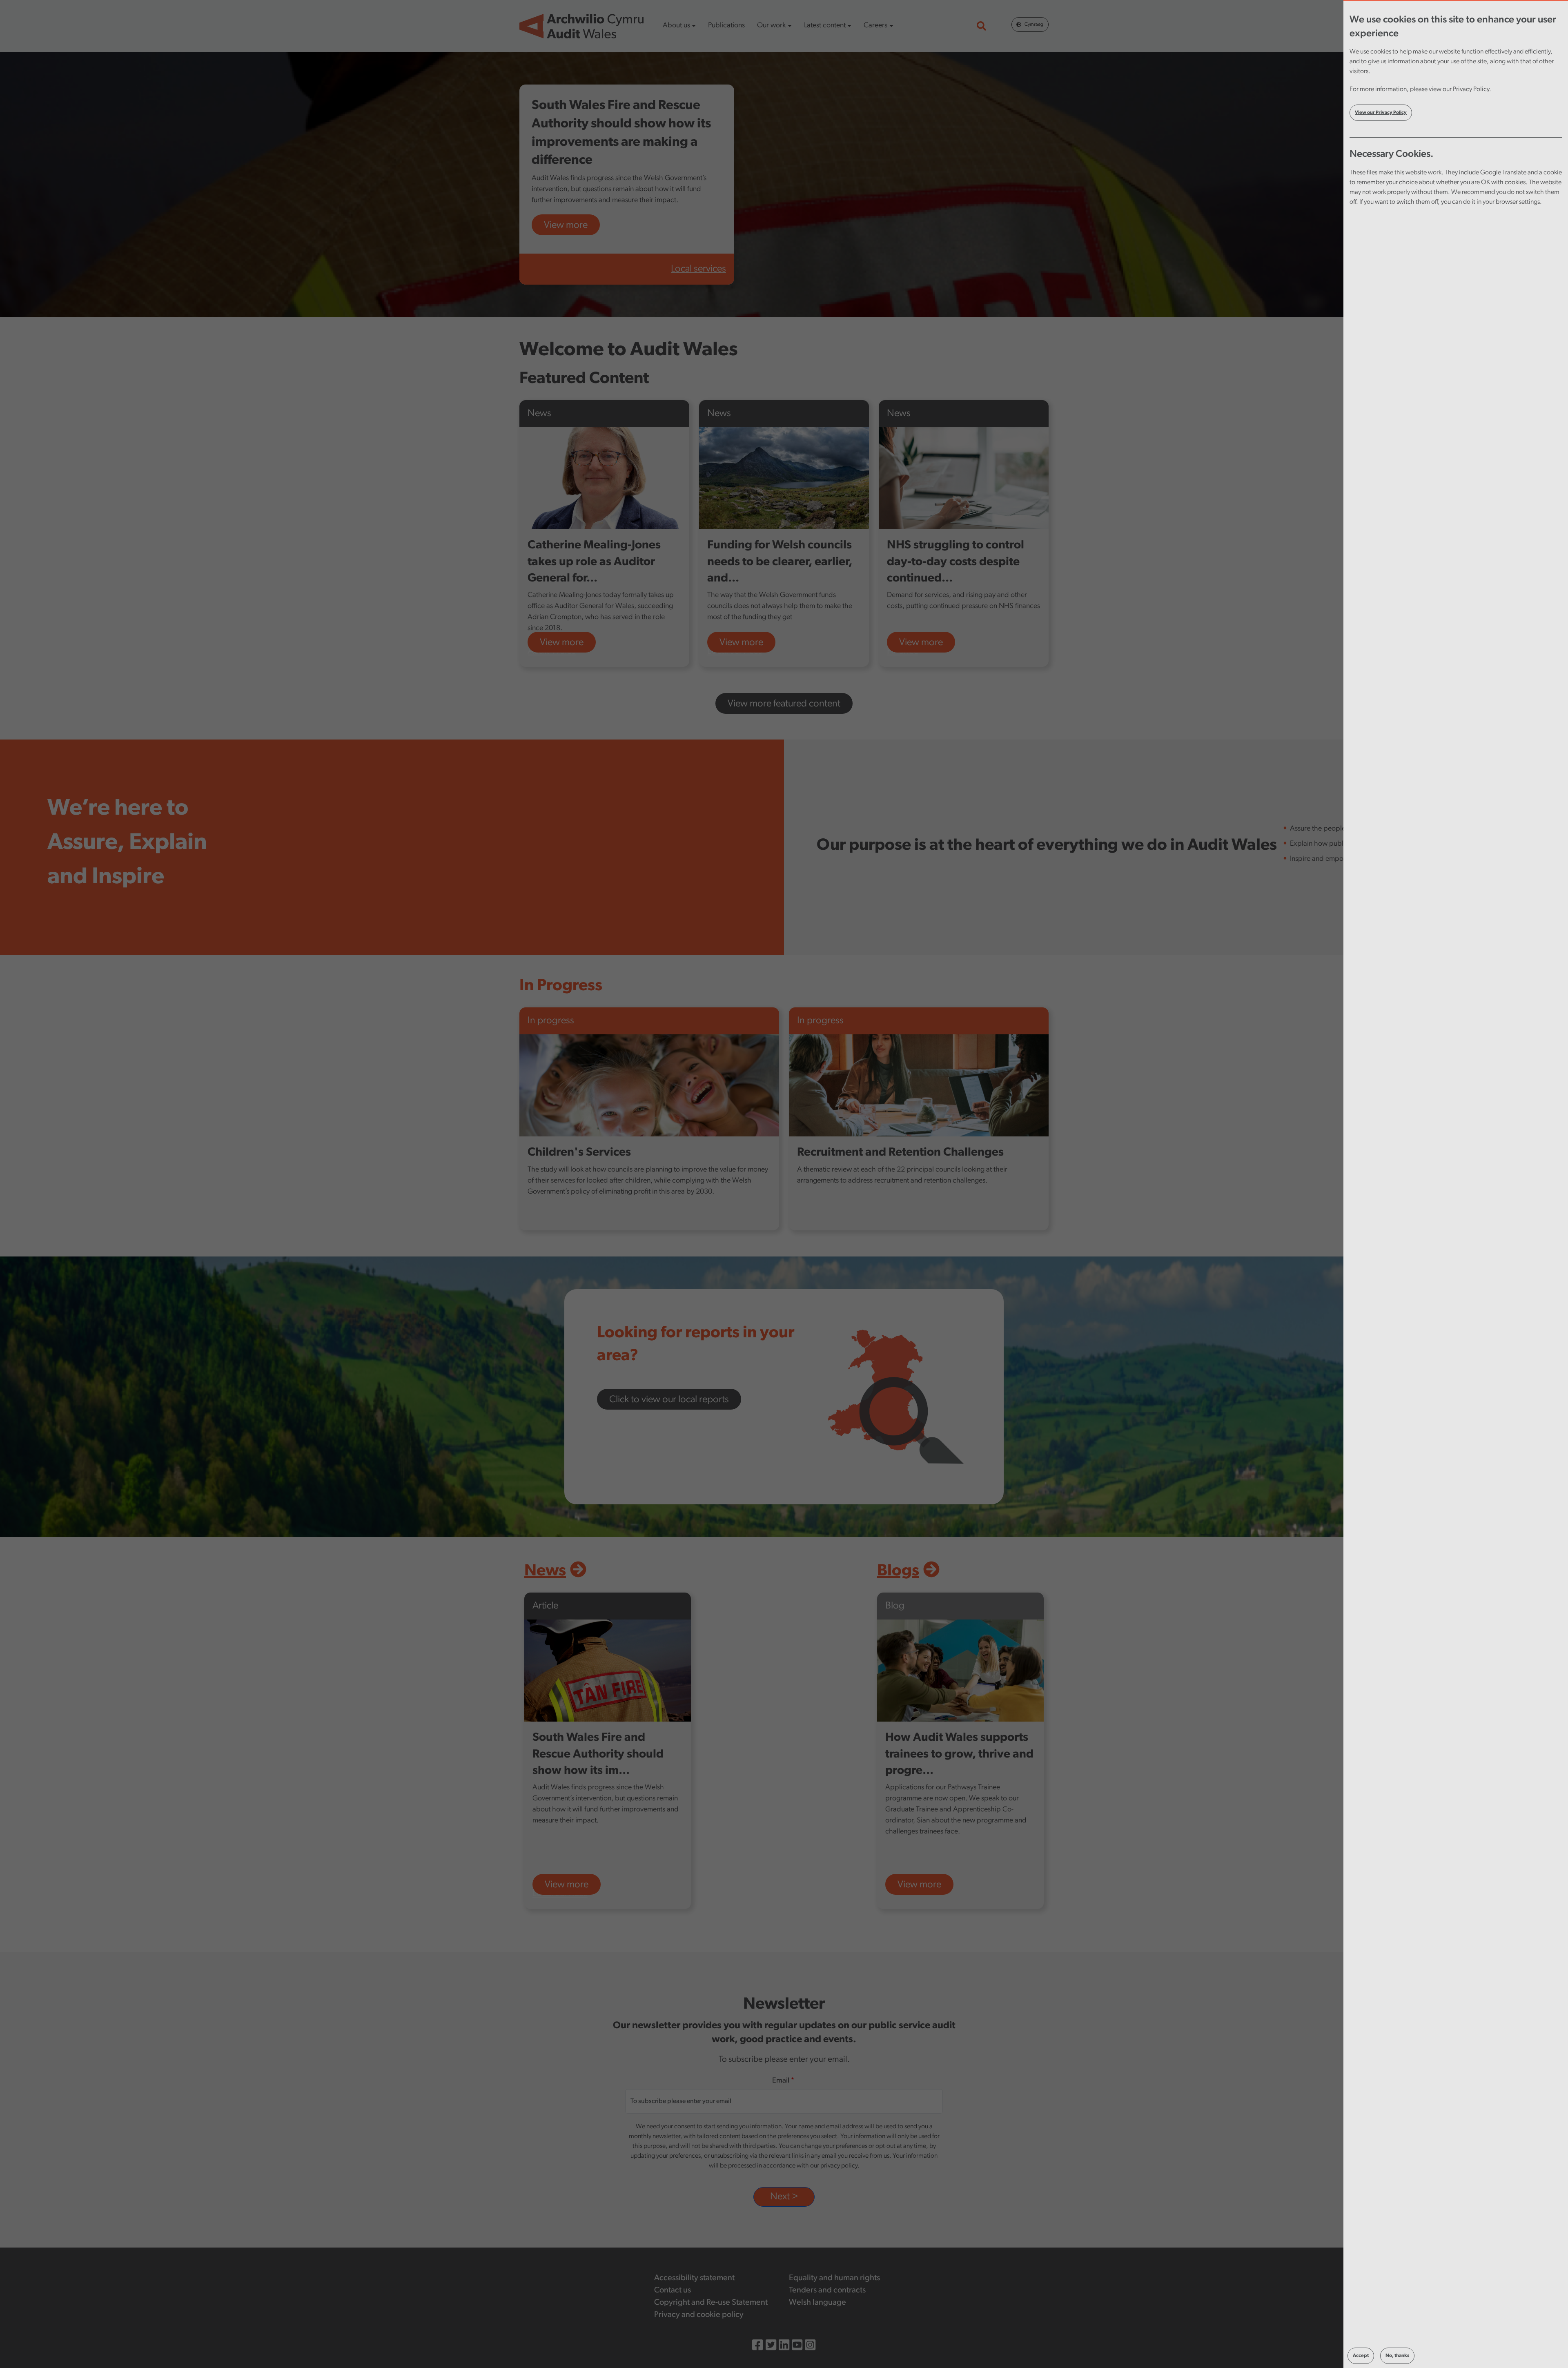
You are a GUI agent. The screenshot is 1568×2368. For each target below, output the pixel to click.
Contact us (673, 2290)
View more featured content (784, 704)
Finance (903, 651)
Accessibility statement (694, 2278)
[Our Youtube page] (797, 2347)
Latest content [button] (825, 26)
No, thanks (1397, 2356)
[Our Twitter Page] (771, 2347)
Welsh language (817, 2303)
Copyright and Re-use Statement (711, 2303)
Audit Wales (552, 651)
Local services (698, 269)
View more (566, 225)
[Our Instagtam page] (810, 2347)
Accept (1361, 2356)
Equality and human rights (834, 2278)
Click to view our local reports (669, 1400)
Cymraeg (1034, 25)
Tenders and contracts (827, 2290)
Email (781, 2081)
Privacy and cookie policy (699, 2315)
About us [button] (676, 26)
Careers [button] (875, 26)
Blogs (898, 1571)
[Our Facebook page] (757, 2347)
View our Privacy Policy (1381, 113)
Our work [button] (771, 26)
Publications (726, 26)
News (545, 1571)
